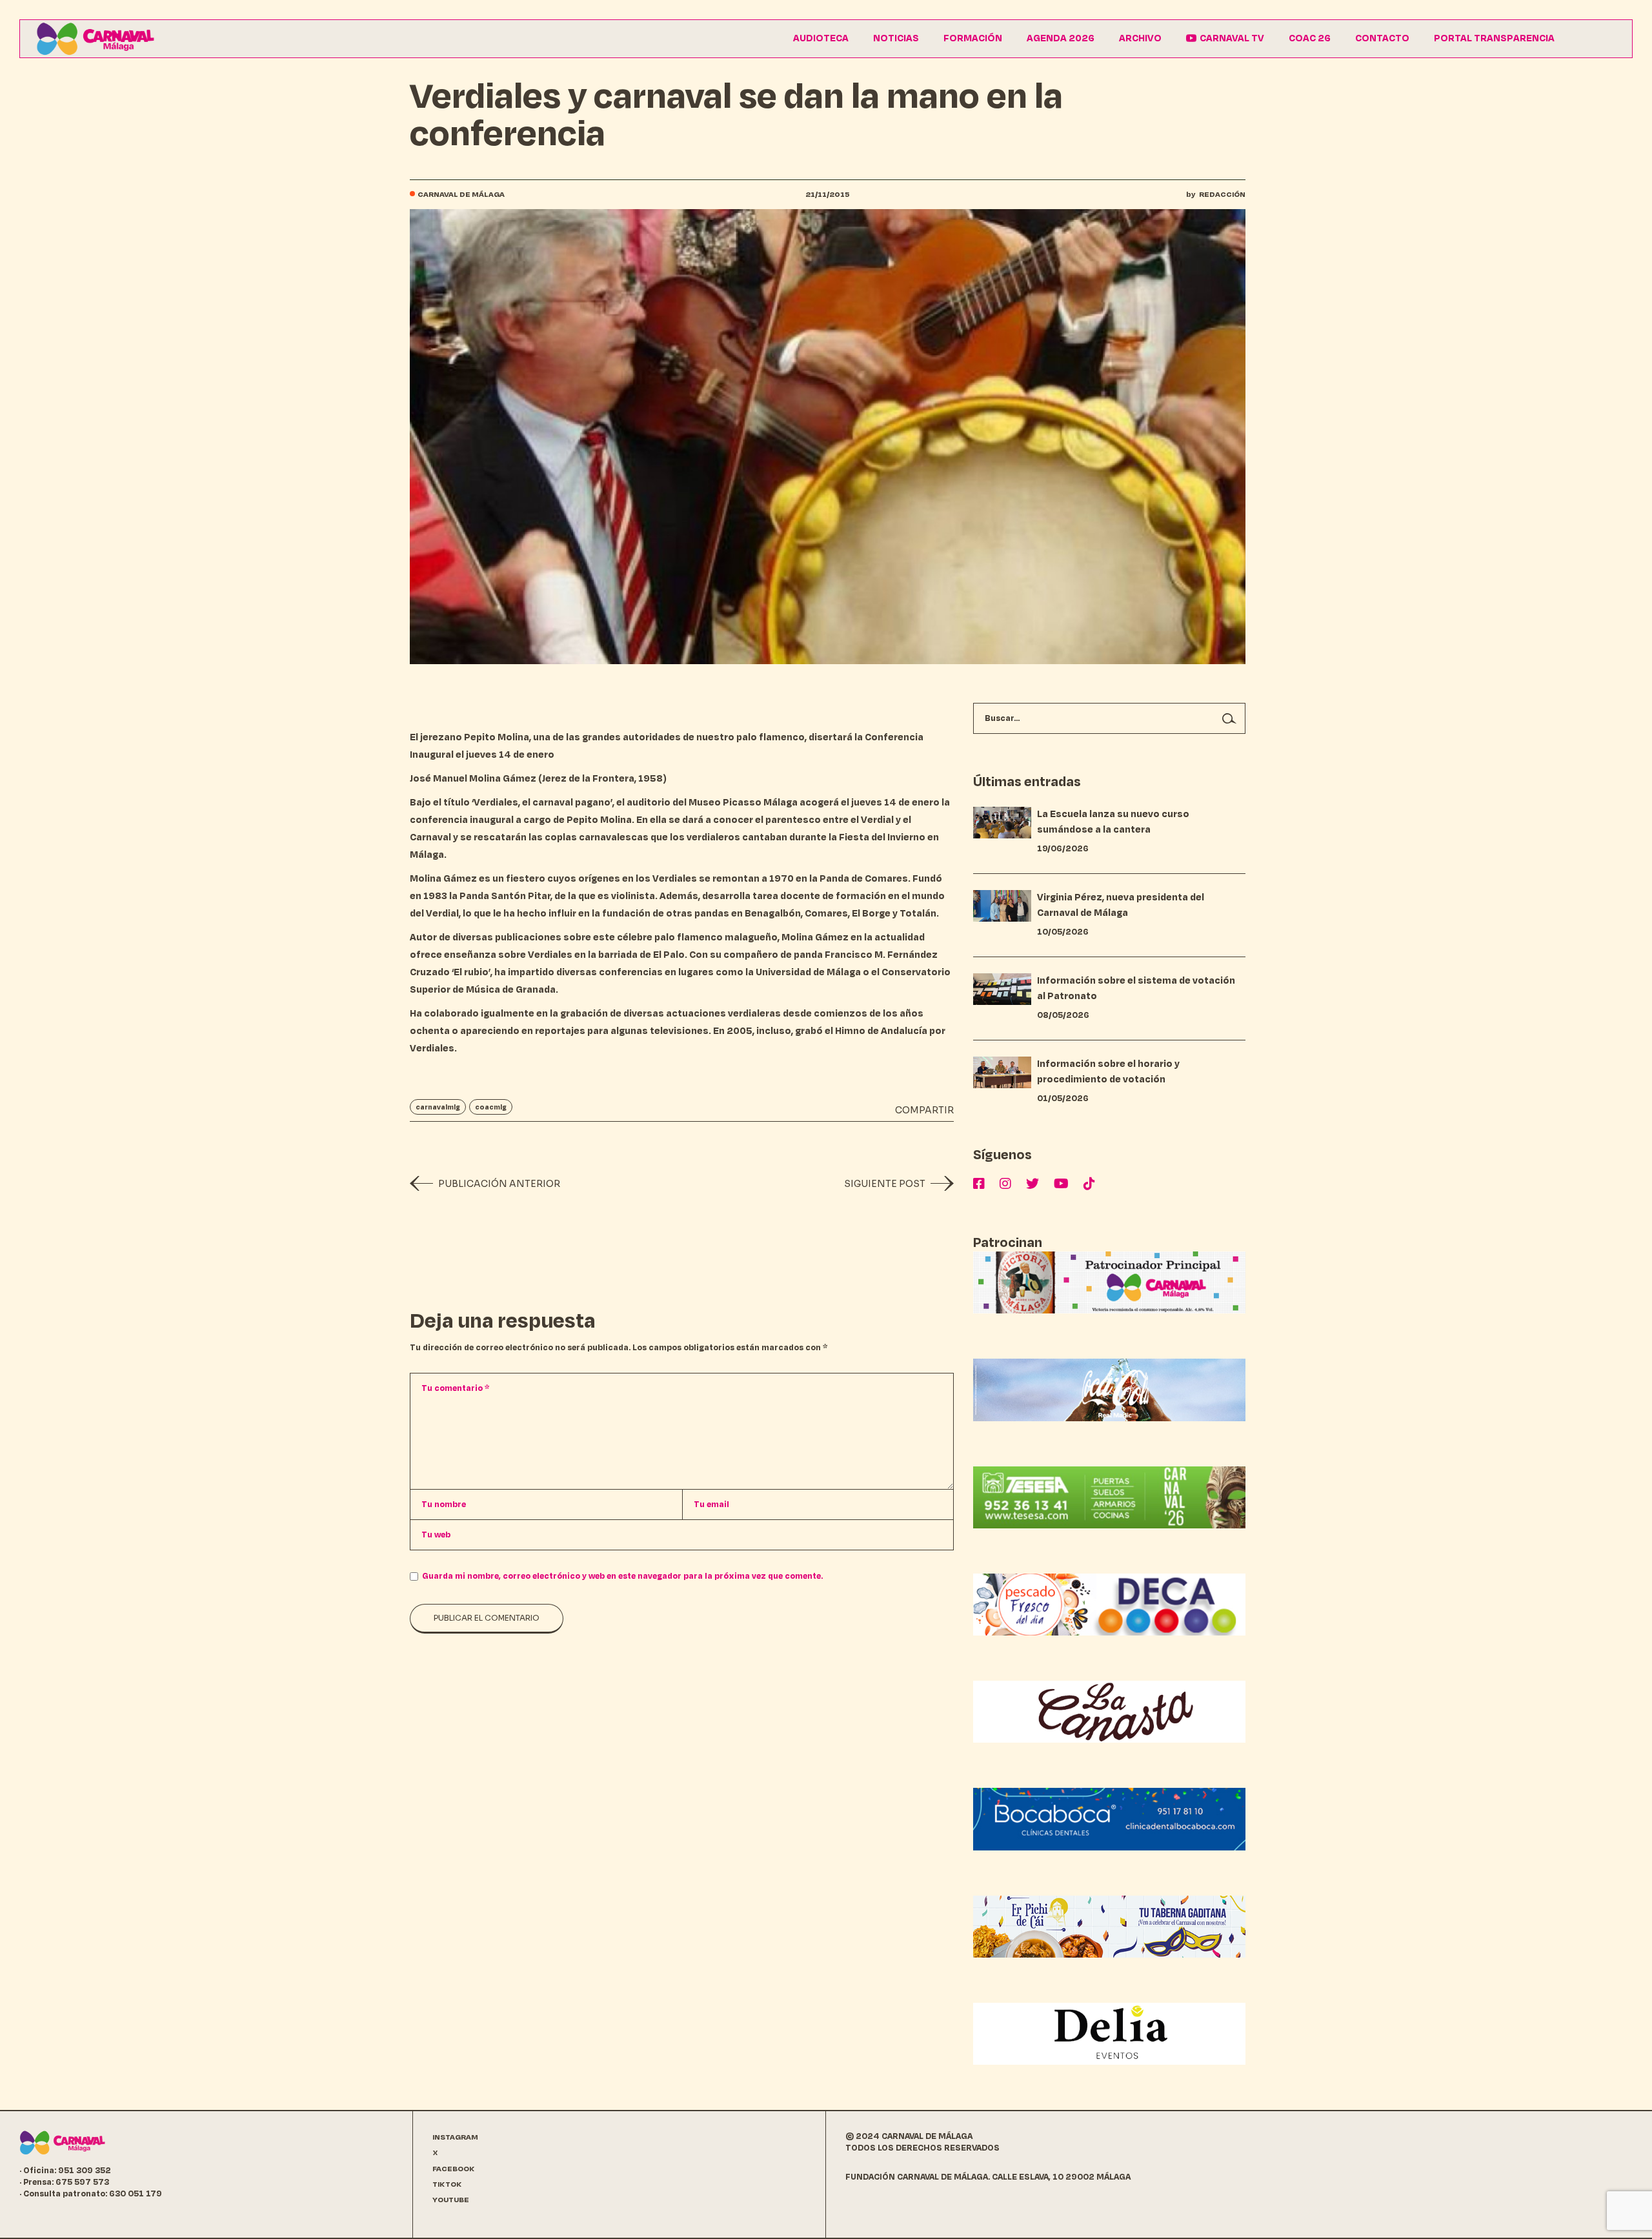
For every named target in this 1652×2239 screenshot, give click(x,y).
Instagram (455, 2137)
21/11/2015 (828, 195)
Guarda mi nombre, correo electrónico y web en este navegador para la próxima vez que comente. (622, 1576)
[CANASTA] (1109, 1711)
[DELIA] (1109, 2033)
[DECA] (1109, 1604)
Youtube (451, 2200)
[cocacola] (1109, 1389)
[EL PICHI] (1109, 1926)
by (1216, 195)
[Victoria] (1109, 1282)
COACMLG (491, 1107)
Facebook (454, 2169)
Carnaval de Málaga (461, 195)
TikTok (447, 2184)
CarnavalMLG (438, 1107)
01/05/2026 (1063, 1099)
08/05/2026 (1063, 1015)
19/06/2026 (1063, 849)
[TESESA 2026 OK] (1109, 1496)
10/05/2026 (1063, 932)
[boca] (1109, 1819)
